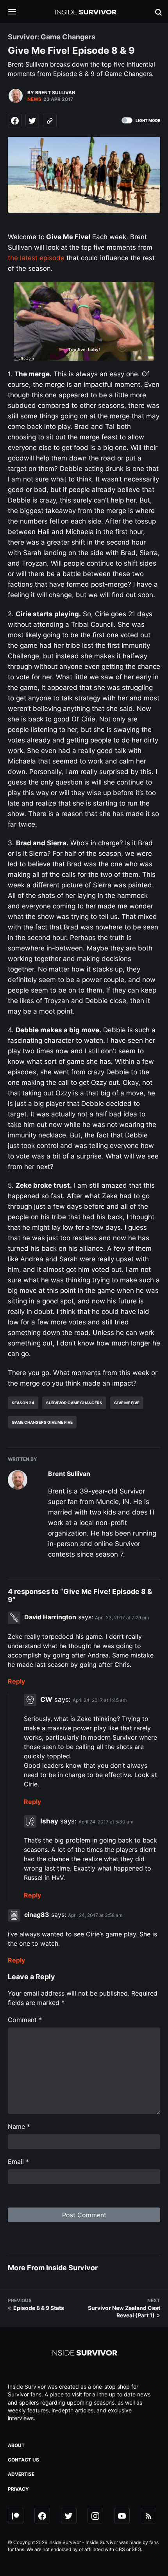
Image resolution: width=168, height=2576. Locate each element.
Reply (16, 1681)
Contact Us (23, 2460)
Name (19, 2126)
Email (18, 2162)
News (34, 99)
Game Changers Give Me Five (42, 1422)
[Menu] (18, 12)
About (16, 2445)
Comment (25, 2020)
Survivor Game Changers (74, 1403)
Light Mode (148, 120)
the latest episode (36, 258)
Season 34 (23, 1403)
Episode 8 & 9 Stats (39, 2308)
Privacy (18, 2489)
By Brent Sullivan (51, 93)
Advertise (21, 2474)
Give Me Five (127, 1403)
